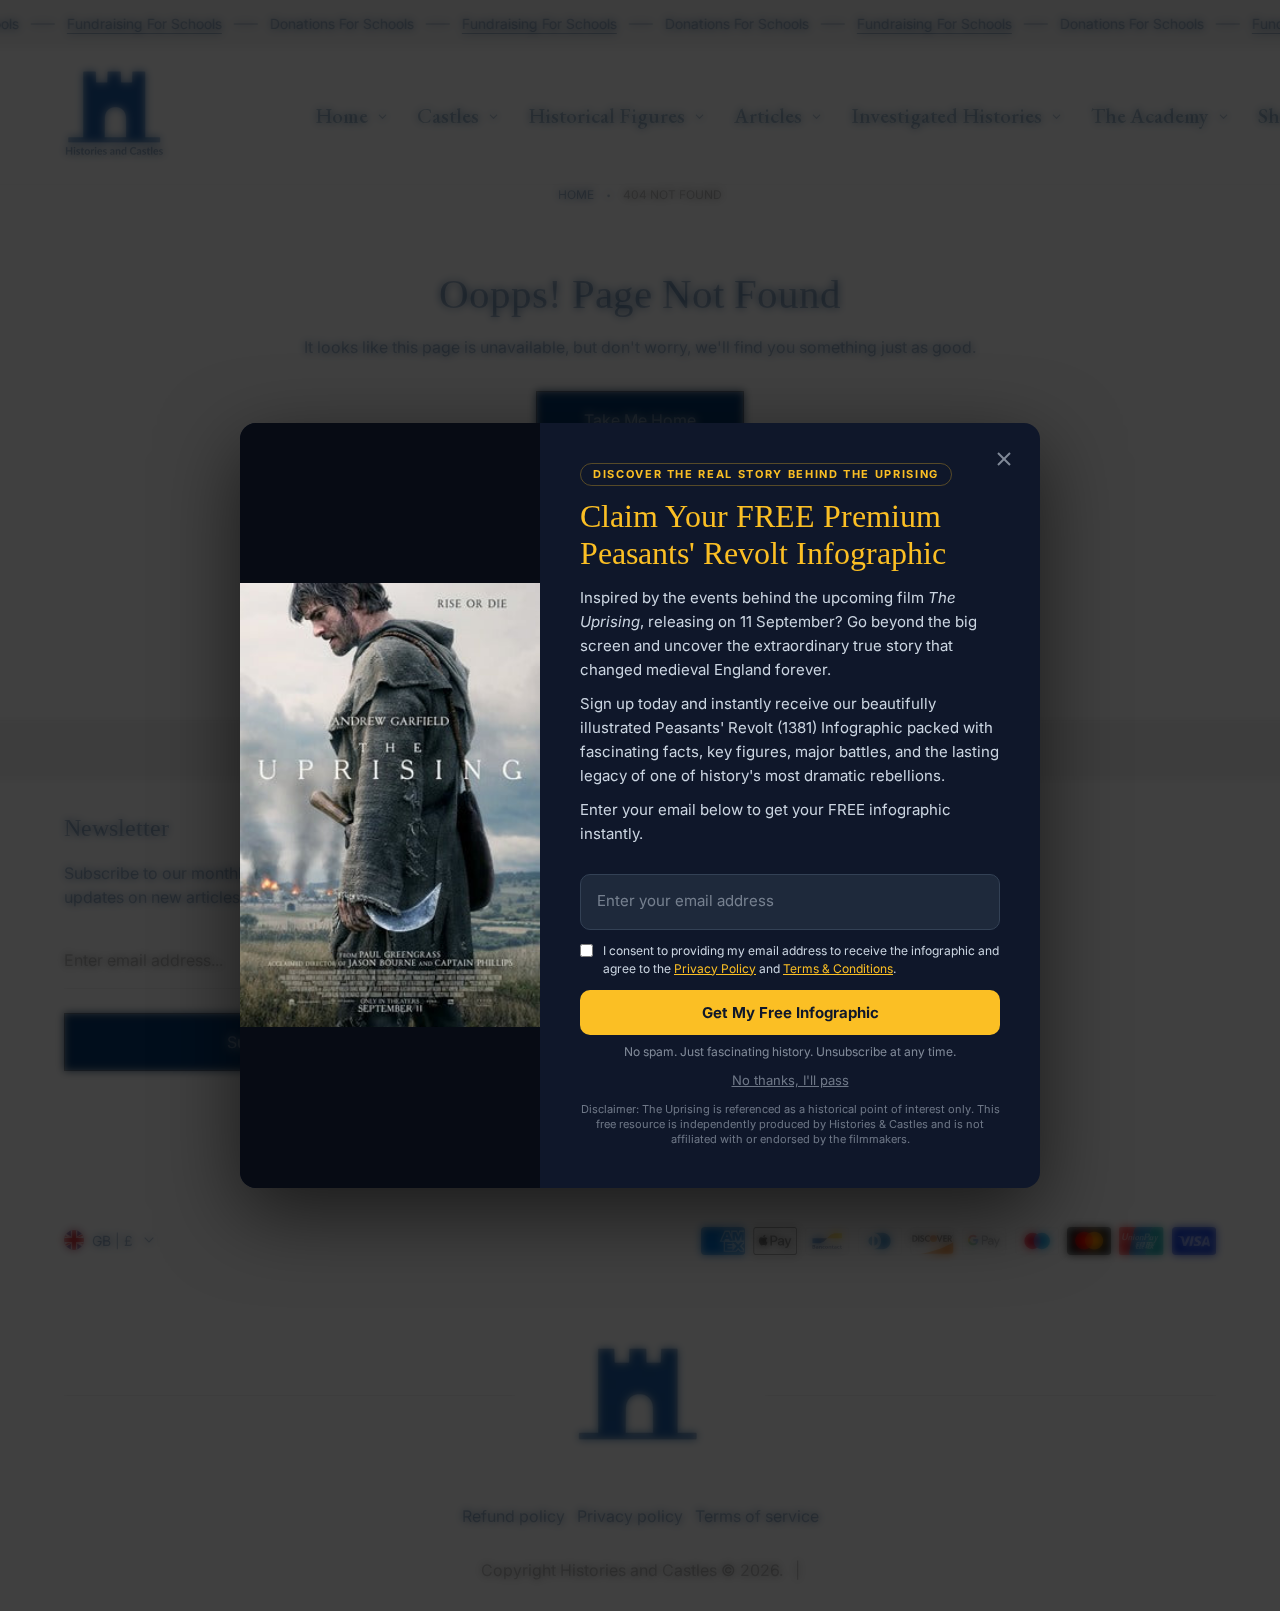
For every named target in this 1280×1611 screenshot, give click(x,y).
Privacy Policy (715, 968)
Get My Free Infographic (790, 1012)
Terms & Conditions (838, 968)
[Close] (1004, 460)
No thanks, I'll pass (790, 1080)
